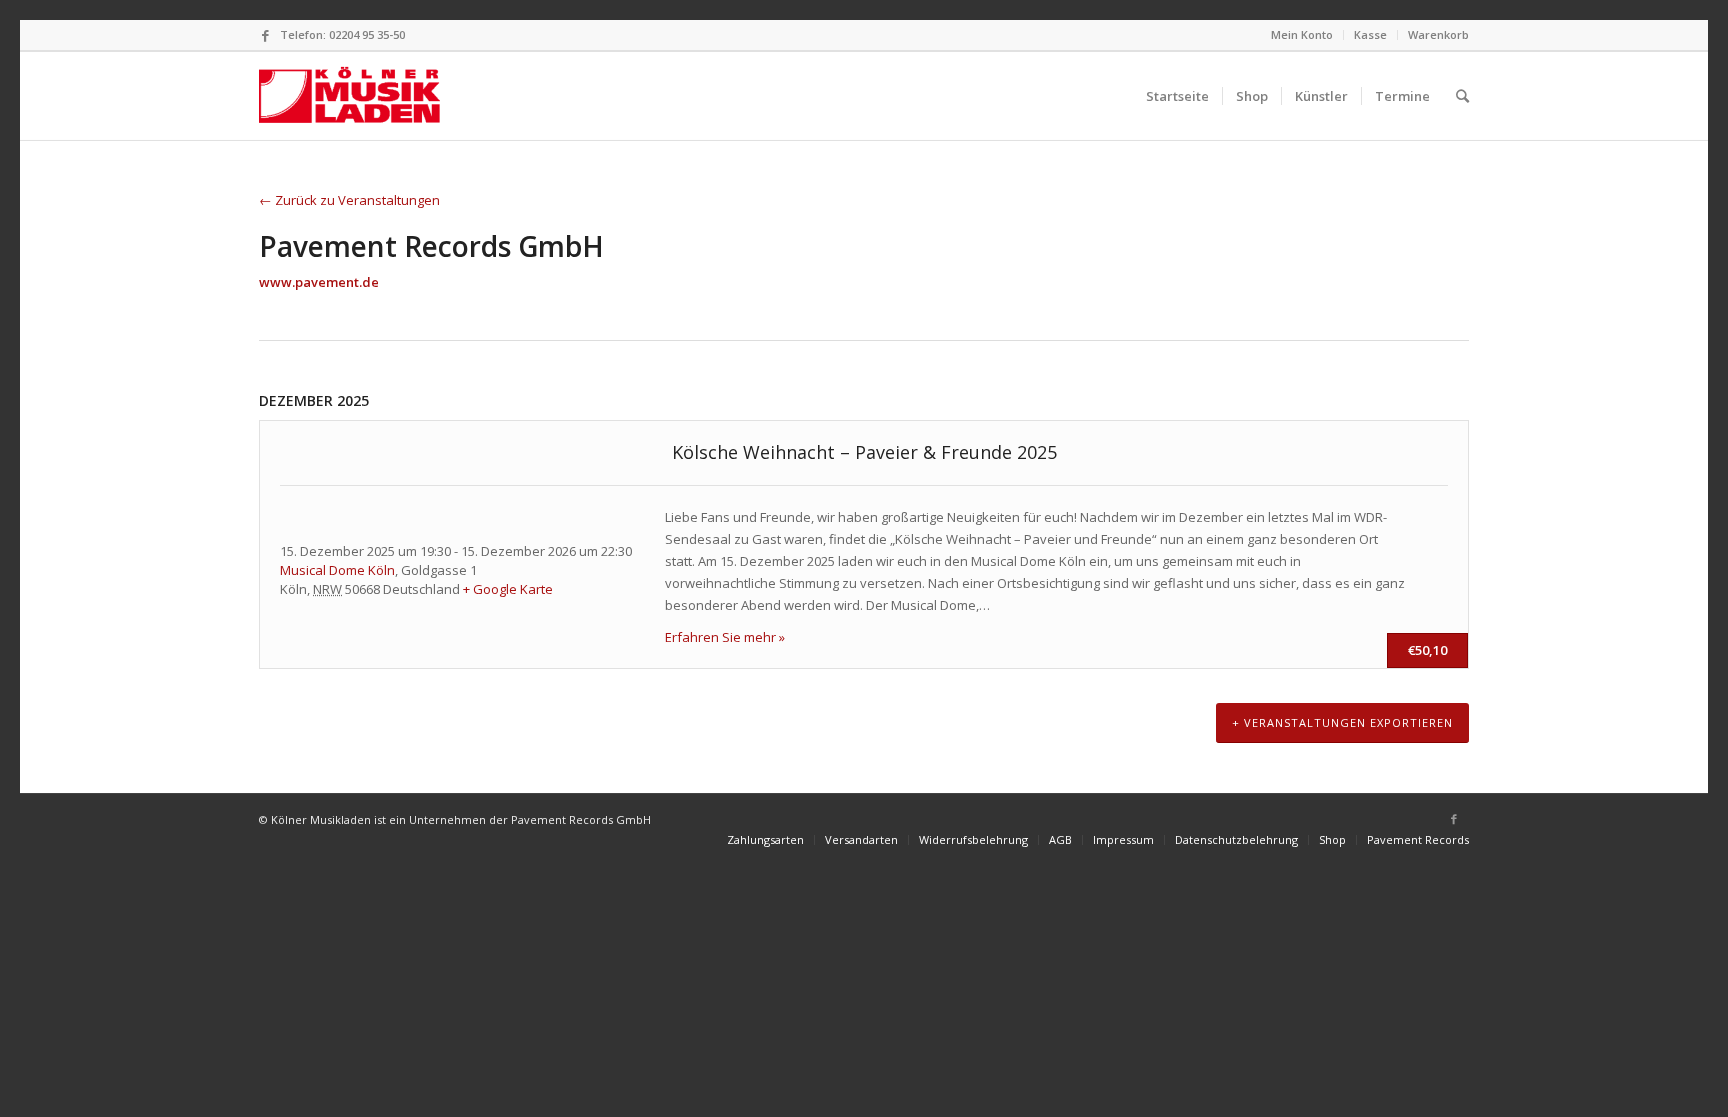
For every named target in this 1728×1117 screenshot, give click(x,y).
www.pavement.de (319, 282)
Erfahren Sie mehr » (725, 637)
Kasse (1370, 34)
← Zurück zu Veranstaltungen (349, 200)
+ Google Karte (508, 589)
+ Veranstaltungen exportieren (1342, 722)
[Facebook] (265, 35)
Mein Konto (1302, 34)
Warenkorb (1438, 34)
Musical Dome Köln (337, 570)
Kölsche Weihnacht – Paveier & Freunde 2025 (864, 452)
